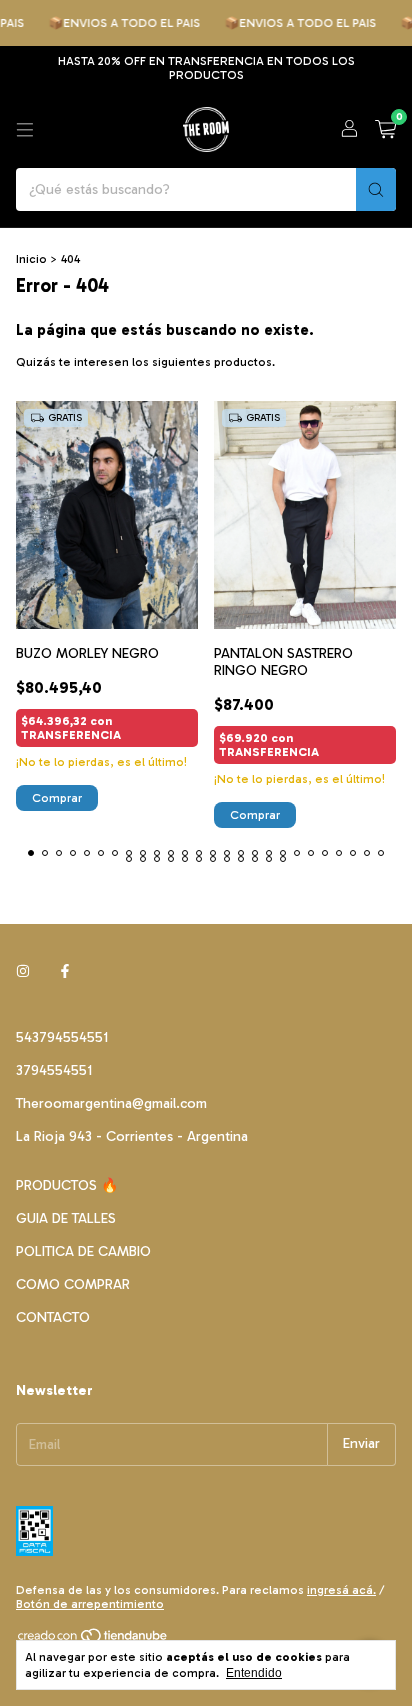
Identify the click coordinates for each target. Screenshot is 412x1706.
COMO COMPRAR (73, 1284)
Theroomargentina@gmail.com (111, 1103)
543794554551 (62, 1037)
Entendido (254, 1673)
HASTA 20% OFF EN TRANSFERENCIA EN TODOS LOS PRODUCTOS (206, 68)
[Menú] (25, 130)
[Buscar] (376, 189)
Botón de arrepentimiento (90, 1604)
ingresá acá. (341, 1590)
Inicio (31, 259)
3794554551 (54, 1070)
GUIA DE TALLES (66, 1218)
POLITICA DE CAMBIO (83, 1251)
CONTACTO (53, 1317)
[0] (385, 130)
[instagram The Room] (23, 972)
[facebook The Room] (65, 972)
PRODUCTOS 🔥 (67, 1185)
